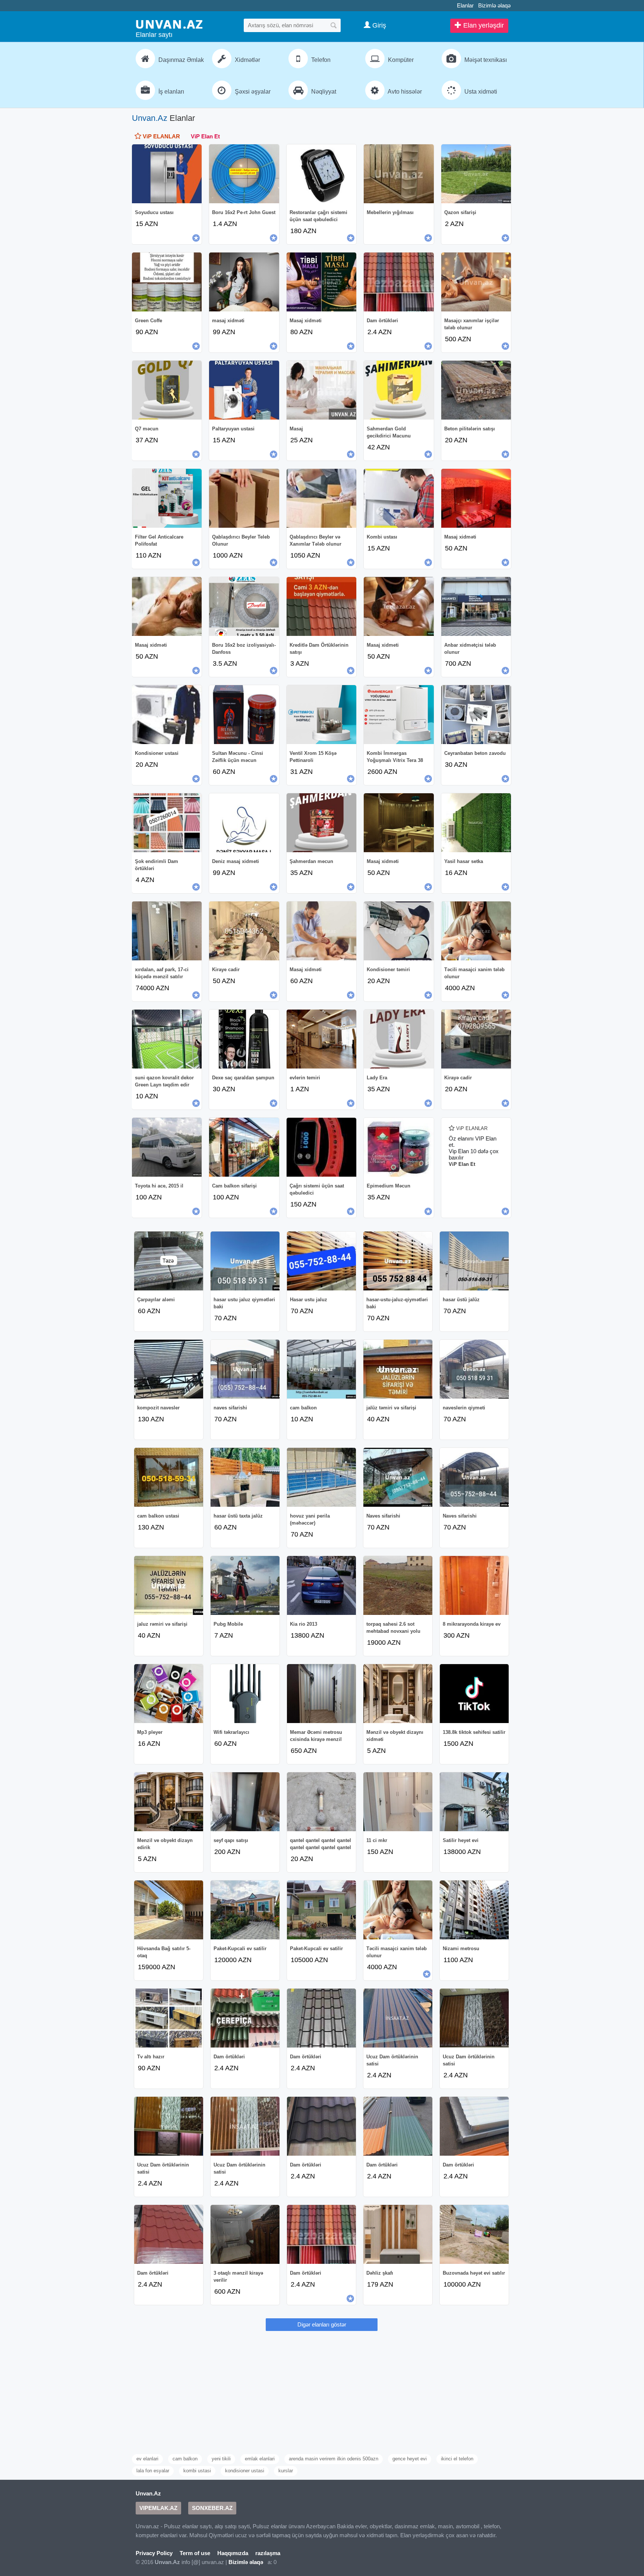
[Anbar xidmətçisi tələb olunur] (476, 606)
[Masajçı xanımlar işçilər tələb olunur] (476, 282)
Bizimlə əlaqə (494, 5)
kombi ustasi (197, 2471)
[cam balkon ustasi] (169, 1477)
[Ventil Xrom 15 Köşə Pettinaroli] (321, 715)
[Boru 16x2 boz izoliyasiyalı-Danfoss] (244, 606)
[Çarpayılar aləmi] (169, 1261)
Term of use (195, 2553)
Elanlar (465, 5)
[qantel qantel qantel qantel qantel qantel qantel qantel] (321, 1802)
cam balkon (185, 2459)
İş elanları (171, 92)
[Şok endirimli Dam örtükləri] (167, 823)
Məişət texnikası (485, 60)
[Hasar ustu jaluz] (321, 1261)
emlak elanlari (260, 2459)
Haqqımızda (233, 2553)
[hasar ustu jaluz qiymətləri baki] (245, 1261)
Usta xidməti (480, 92)
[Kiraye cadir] (244, 931)
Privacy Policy (154, 2553)
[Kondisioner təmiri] (399, 931)
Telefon (320, 60)
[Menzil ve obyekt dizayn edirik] (169, 1802)
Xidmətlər (247, 60)
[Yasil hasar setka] (476, 823)
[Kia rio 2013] (321, 1585)
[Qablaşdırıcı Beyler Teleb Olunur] (244, 498)
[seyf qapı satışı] (245, 1802)
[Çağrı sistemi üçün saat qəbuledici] (321, 1147)
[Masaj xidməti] (321, 282)
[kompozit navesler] (169, 1369)
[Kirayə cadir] (476, 1039)
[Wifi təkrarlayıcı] (245, 1694)
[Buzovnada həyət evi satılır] (474, 2234)
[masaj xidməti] (244, 282)
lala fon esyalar (153, 2471)
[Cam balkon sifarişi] (244, 1147)
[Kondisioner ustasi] (167, 715)
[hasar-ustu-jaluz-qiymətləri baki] (398, 1261)
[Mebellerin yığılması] (399, 174)
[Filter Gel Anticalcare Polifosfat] (167, 498)
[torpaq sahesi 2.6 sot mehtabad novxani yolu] (398, 1585)
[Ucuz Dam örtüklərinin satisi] (398, 2018)
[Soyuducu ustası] (167, 174)
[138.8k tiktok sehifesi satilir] (474, 1694)
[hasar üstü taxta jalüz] (245, 1477)
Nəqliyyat (323, 92)
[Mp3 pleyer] (169, 1694)
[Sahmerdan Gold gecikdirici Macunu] (399, 390)
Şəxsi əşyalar (252, 92)
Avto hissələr (404, 92)
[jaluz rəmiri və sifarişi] (169, 1585)
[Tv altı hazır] (169, 2018)
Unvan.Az (150, 118)
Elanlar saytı (154, 35)
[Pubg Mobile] (245, 1585)
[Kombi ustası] (399, 498)
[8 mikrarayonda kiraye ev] (474, 1585)
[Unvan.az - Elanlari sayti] (169, 24)
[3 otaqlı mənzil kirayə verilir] (245, 2234)
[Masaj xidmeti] (399, 606)
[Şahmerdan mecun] (321, 823)
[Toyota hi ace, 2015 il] (167, 1147)
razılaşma (268, 2553)
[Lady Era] (399, 1039)
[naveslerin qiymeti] (474, 1369)
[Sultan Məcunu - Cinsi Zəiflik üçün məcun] (244, 715)
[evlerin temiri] (321, 1039)
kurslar (286, 2471)
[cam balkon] (321, 1369)
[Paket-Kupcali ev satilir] (245, 1910)
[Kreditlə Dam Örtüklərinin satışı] (321, 606)
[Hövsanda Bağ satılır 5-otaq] (169, 1910)
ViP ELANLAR (161, 136)
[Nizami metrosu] (474, 1910)
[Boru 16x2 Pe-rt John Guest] (244, 174)
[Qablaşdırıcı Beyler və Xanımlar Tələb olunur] (321, 498)
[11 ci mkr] (398, 1802)
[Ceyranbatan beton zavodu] (476, 715)
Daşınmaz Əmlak (180, 60)
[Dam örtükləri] (399, 282)
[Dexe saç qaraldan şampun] (244, 1039)
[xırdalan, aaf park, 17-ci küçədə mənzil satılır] (167, 931)
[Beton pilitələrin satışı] (476, 390)
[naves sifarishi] (245, 1369)
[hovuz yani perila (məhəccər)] (321, 1477)
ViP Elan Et (205, 136)
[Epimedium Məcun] (399, 1147)
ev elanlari (147, 2459)
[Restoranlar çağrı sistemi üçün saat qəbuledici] (321, 174)
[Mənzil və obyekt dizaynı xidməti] (398, 1694)
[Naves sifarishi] (398, 1477)
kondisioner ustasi (245, 2471)
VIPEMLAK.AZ (158, 2508)
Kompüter (400, 60)
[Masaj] (321, 390)
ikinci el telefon (457, 2459)
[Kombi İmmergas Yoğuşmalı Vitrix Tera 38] (399, 715)
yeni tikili (221, 2459)
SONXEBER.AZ (212, 2508)
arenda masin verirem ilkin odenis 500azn (334, 2459)
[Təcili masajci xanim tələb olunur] (476, 931)
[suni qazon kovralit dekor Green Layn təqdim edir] (167, 1039)
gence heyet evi (410, 2459)
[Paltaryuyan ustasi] (244, 390)
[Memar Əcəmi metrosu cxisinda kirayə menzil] (321, 1694)
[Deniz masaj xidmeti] (244, 823)
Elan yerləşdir (483, 25)
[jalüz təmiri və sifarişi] (398, 1369)
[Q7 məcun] (167, 390)
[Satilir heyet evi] (474, 1802)
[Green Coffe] (167, 282)
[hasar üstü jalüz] (474, 1261)
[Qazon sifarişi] (476, 174)
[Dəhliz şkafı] (398, 2234)
